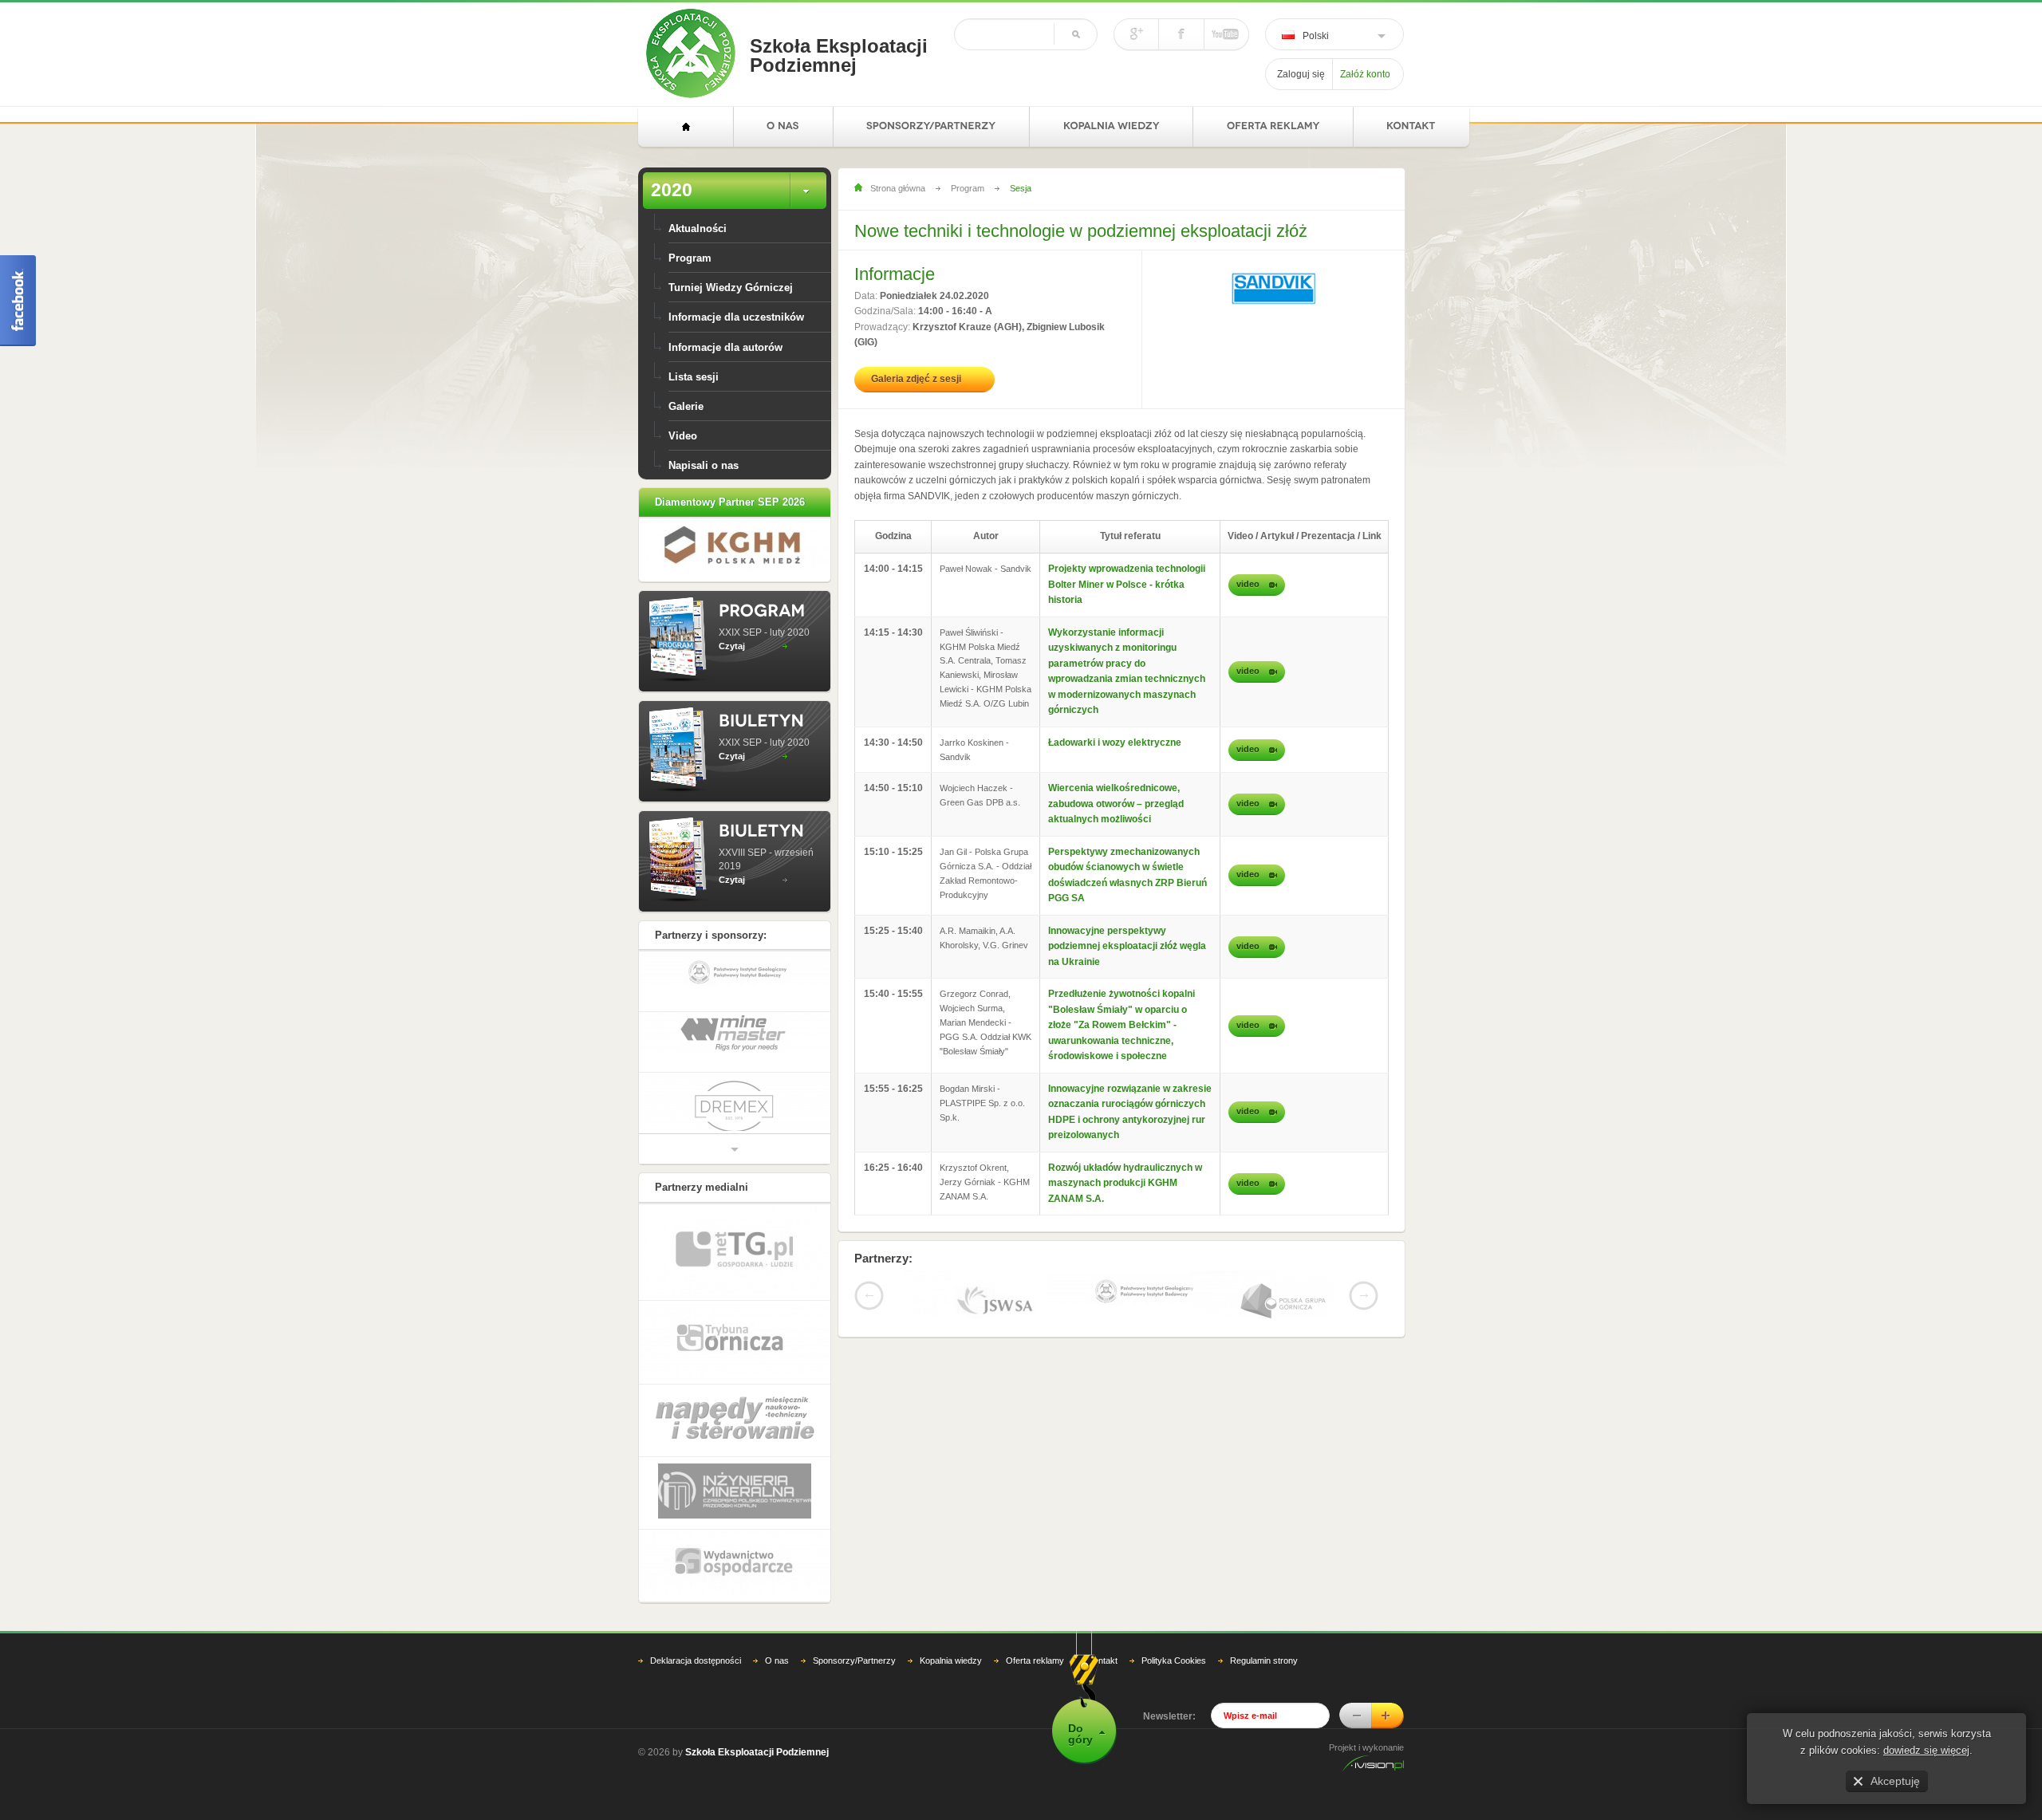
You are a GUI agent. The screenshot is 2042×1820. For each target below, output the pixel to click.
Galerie (686, 406)
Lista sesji (694, 377)
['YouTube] (1226, 35)
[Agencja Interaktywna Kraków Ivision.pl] (1373, 1796)
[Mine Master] (735, 1005)
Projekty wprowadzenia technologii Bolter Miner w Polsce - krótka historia (1127, 584)
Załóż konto (1365, 74)
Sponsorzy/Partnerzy (854, 1690)
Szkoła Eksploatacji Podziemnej (839, 55)
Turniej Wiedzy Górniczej (731, 288)
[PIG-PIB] (1118, 1291)
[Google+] (1137, 35)
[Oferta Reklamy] (1273, 127)
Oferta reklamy (1035, 1690)
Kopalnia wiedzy (951, 1690)
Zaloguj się (1301, 74)
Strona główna (898, 188)
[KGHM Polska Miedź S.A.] (735, 571)
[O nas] (783, 127)
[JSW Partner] (974, 1304)
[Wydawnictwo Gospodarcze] (735, 1596)
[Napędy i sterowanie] (735, 1451)
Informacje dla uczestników (736, 317)
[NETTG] (735, 1283)
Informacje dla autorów (725, 347)
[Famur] (735, 1135)
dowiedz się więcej (1926, 1750)
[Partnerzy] (932, 127)
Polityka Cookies (1174, 1690)
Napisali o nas (704, 465)
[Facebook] (1182, 35)
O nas (777, 1690)
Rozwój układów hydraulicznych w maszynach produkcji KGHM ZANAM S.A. (1125, 1183)
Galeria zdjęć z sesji (916, 379)
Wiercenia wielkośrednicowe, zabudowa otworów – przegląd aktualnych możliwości (1116, 804)
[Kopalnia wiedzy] (1111, 127)
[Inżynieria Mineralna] (735, 1524)
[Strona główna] (686, 127)
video (1248, 584)
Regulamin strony (1264, 1690)
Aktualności (698, 228)
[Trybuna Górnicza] (735, 1373)
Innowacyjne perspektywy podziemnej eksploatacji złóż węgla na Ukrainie (1127, 946)
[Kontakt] (1411, 127)
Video (683, 436)
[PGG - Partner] (1261, 1302)
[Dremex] (735, 1079)
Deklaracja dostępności (696, 1690)
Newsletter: (1169, 1746)
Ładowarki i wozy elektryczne (1115, 743)
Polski (1316, 36)
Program (690, 258)
